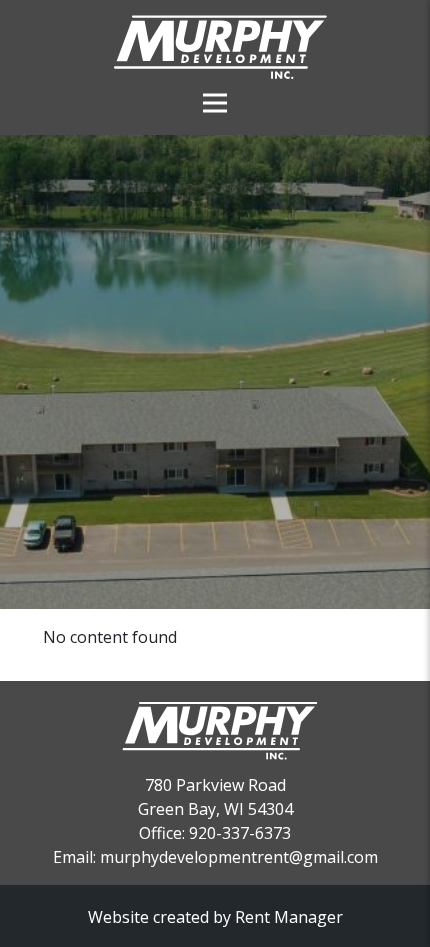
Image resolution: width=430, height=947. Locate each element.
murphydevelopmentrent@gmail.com (239, 857)
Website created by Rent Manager (215, 917)
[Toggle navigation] (215, 85)
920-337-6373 (240, 833)
